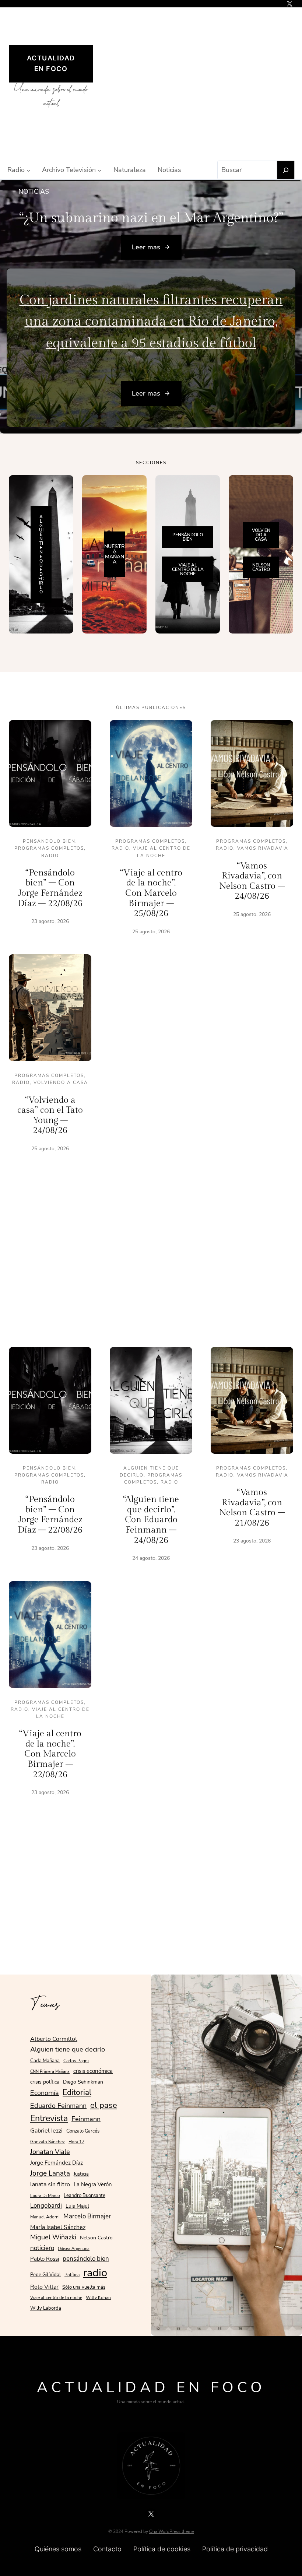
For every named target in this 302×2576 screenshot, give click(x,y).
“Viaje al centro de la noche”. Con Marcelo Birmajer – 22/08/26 (50, 1754)
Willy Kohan (98, 2298)
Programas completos (49, 848)
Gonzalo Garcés (83, 2131)
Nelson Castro (96, 2238)
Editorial (77, 2092)
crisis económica (93, 2071)
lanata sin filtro (50, 2184)
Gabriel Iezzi (46, 2131)
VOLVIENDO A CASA (261, 535)
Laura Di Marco (45, 2196)
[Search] (286, 170)
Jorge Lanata (50, 2173)
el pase (104, 2105)
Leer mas (146, 247)
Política (72, 2275)
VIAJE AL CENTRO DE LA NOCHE (188, 569)
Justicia (81, 2174)
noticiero (42, 2248)
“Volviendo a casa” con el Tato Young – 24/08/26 (50, 1115)
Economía (45, 2093)
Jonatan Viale (50, 2152)
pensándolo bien (86, 2259)
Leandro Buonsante (85, 2196)
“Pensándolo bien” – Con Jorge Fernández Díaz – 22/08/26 (50, 888)
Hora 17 (76, 2142)
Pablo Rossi (45, 2259)
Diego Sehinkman (83, 2082)
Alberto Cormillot (54, 2039)
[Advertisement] (200, 83)
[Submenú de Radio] (29, 170)
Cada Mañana (45, 2061)
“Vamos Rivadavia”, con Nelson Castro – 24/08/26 (252, 881)
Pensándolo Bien (49, 841)
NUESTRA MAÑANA (114, 554)
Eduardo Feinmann (58, 2106)
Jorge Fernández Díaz (57, 2163)
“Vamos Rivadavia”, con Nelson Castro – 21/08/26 (252, 1508)
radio (95, 2273)
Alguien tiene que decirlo (68, 2049)
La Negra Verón (93, 2184)
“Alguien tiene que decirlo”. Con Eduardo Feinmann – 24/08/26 (151, 1520)
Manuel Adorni (45, 2217)
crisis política (45, 2082)
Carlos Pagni (76, 2061)
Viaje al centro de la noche (56, 2298)
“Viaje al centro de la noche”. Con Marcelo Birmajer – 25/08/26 (151, 893)
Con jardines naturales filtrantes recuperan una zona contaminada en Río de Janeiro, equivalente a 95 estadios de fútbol (151, 322)
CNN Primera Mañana (50, 2072)
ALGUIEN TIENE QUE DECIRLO (41, 554)
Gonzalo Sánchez (48, 2142)
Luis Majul (77, 2206)
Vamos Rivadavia (263, 848)
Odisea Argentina (74, 2249)
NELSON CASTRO (261, 567)
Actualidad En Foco (151, 2387)
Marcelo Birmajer (87, 2216)
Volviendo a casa (61, 1082)
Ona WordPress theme (171, 2531)
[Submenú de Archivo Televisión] (100, 170)
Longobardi (46, 2205)
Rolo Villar (44, 2287)
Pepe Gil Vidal (45, 2275)
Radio (50, 856)
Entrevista (49, 2118)
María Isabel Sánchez (58, 2227)
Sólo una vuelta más (84, 2287)
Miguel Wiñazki (53, 2237)
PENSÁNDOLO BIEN (188, 537)
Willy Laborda (46, 2308)
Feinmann (86, 2119)
